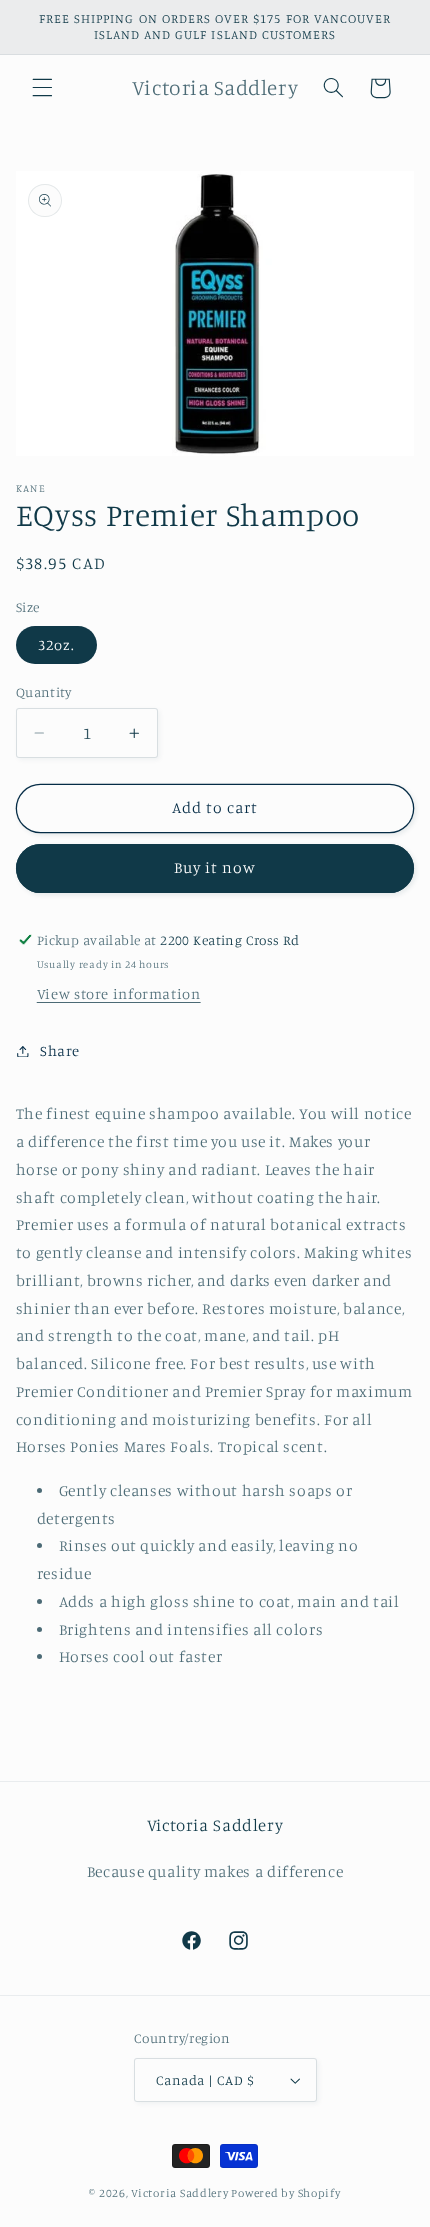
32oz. (56, 644)
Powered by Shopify (285, 2193)
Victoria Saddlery (180, 2193)
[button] (42, 88)
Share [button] (60, 1050)
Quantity (43, 692)
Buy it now (215, 867)
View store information (119, 993)
